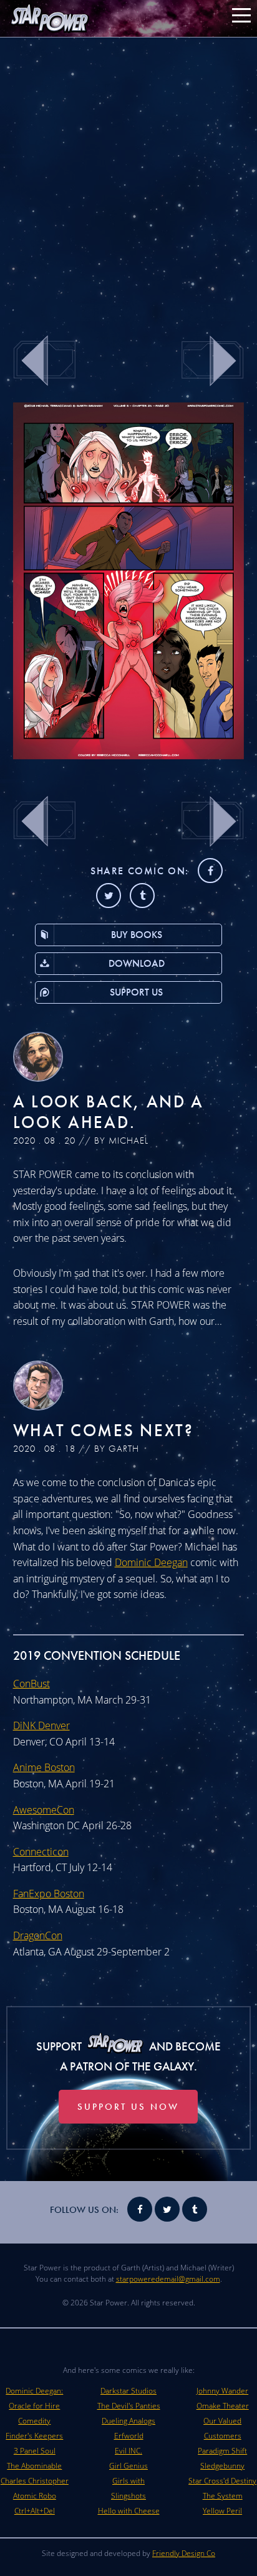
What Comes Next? (104, 1430)
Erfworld (129, 2436)
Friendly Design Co (184, 2553)
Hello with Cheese (129, 2511)
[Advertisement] (128, 179)
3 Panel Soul (35, 2451)
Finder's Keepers (34, 2436)
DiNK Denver (41, 1725)
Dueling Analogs (128, 2421)
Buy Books (137, 935)
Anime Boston (44, 1767)
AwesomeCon (44, 1810)
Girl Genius (128, 2466)
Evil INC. (128, 2451)
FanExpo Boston (49, 1894)
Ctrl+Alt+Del (35, 2511)
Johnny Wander (222, 2391)
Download (137, 963)
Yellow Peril (222, 2511)
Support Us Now (128, 2107)
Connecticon (41, 1852)
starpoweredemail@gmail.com (168, 2279)
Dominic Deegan (151, 1562)
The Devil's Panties (129, 2406)
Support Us (136, 992)
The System (223, 2496)
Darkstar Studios (128, 2391)
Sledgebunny (222, 2466)
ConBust (32, 1684)
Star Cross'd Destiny (222, 2481)
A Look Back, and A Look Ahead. (109, 1112)
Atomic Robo (35, 2496)
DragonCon (38, 1935)
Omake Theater (223, 2406)
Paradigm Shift (222, 2451)
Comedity (34, 2421)
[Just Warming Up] (129, 756)
